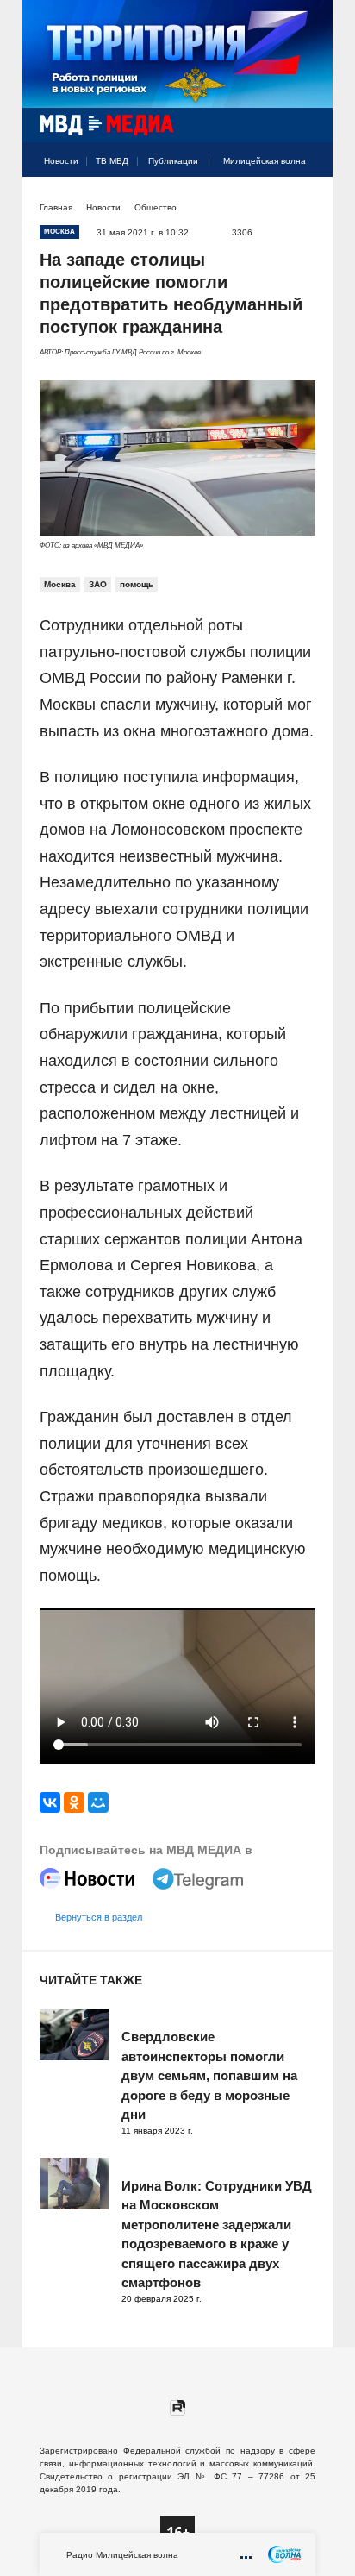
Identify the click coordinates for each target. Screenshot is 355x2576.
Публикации (173, 161)
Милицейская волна (265, 161)
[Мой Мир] (98, 1802)
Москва (60, 584)
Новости (61, 161)
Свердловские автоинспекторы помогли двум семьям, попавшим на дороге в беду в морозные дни (209, 2075)
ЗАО (98, 584)
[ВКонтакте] (50, 1802)
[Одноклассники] (74, 1802)
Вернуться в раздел (99, 1917)
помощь (137, 584)
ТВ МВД (112, 161)
